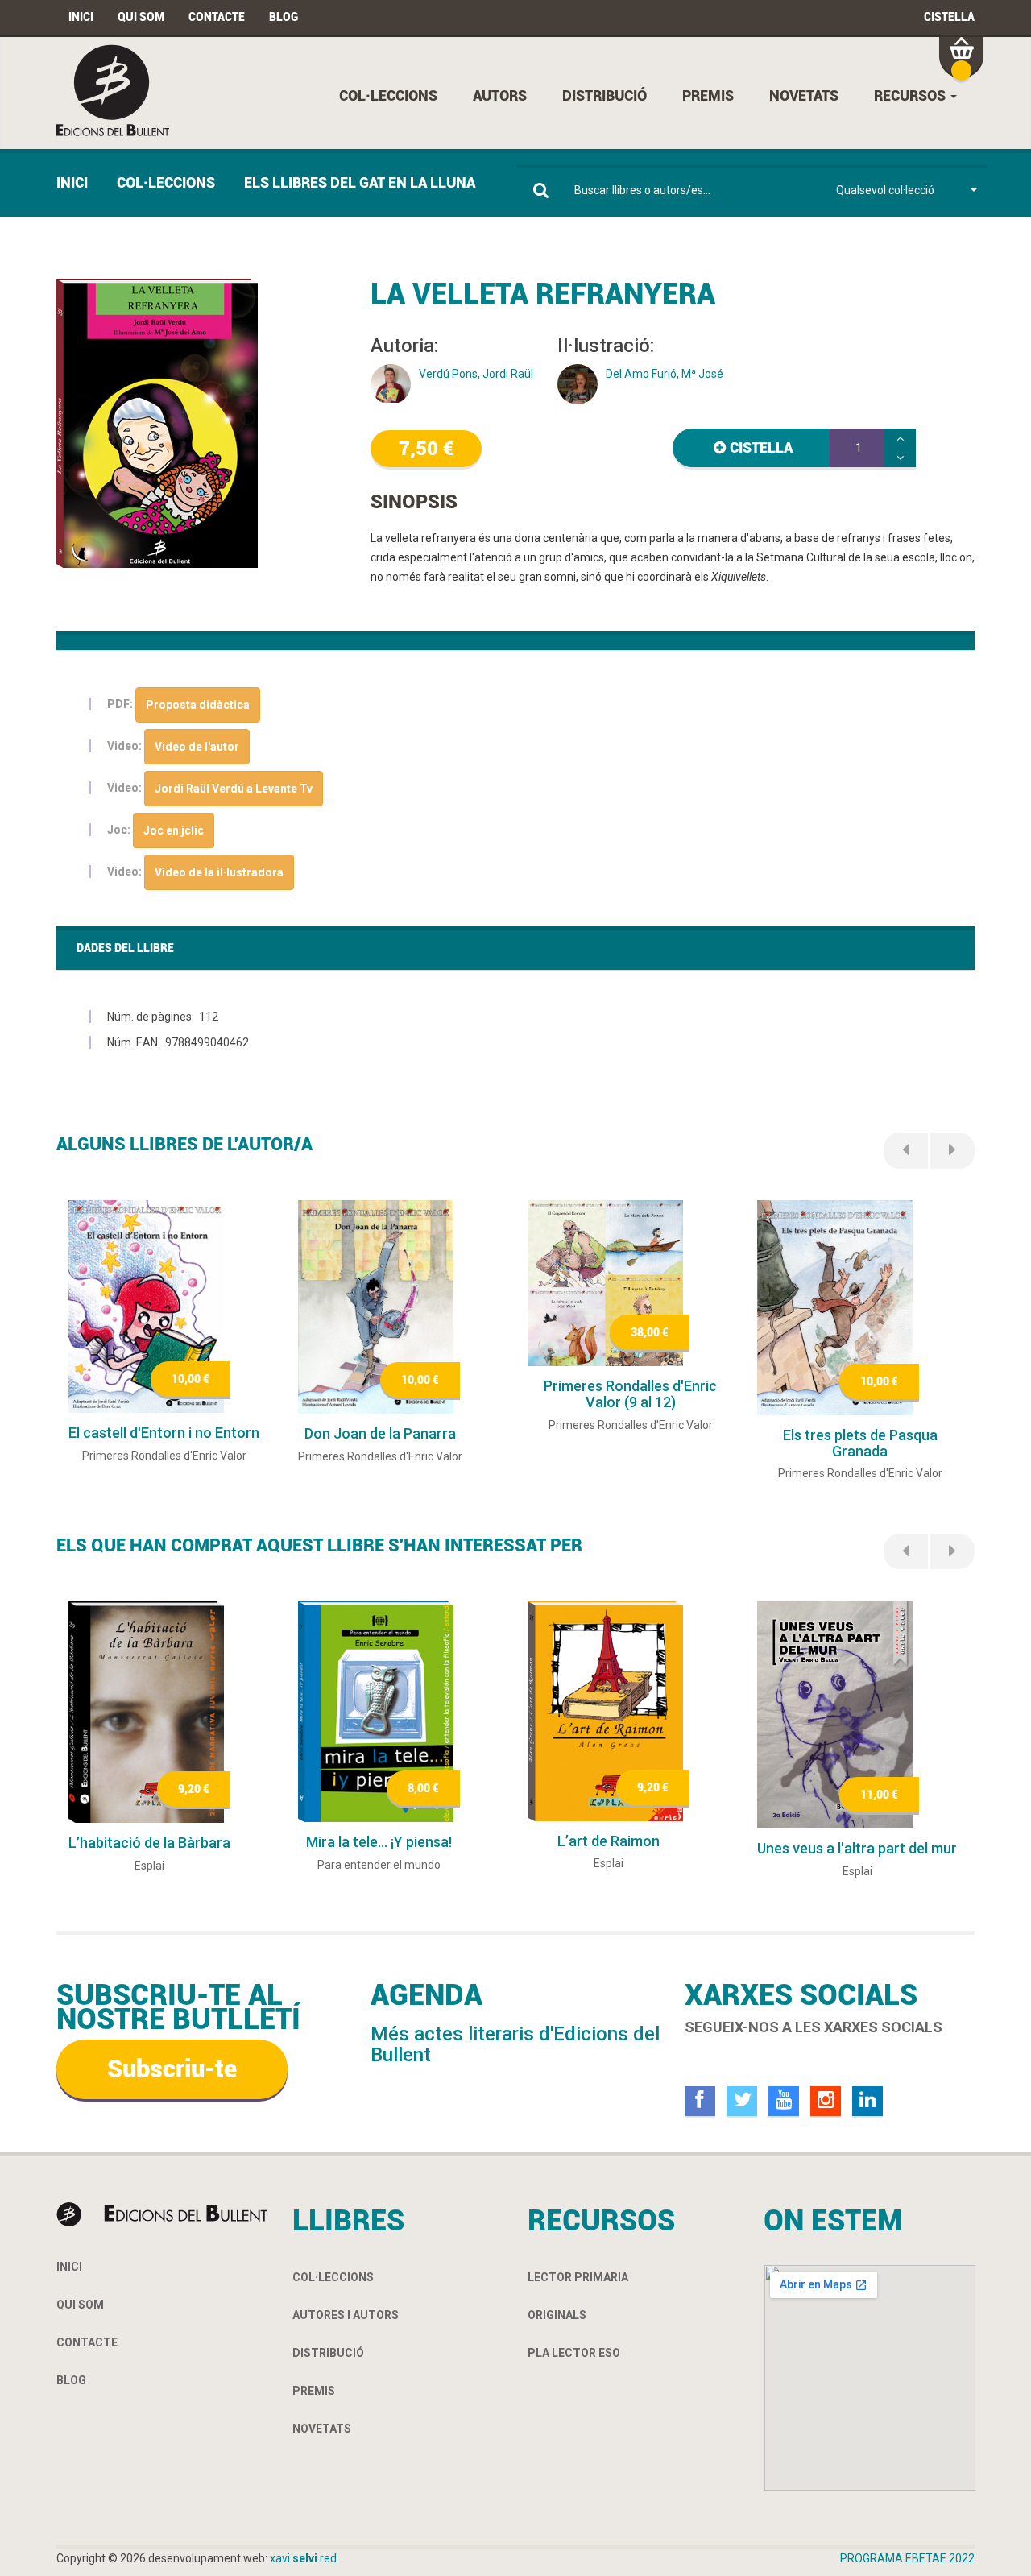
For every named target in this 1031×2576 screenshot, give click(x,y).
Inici (81, 17)
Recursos (911, 95)
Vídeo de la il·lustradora (219, 872)
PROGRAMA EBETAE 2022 (907, 2558)
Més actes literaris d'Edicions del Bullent (515, 2044)
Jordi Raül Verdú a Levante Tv (234, 789)
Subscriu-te (172, 2069)
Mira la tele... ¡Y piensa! (379, 1842)
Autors (500, 95)
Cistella (949, 17)
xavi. (303, 2558)
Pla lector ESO (574, 2353)
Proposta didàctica (198, 705)
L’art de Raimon (609, 1841)
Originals (557, 2315)
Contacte (217, 17)
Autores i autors (346, 2315)
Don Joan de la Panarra (380, 1433)
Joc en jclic (174, 830)
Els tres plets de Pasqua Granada (860, 1443)
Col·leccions (388, 95)
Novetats (804, 95)
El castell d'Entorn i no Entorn (164, 1433)
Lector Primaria (578, 2277)
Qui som (141, 17)
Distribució (605, 95)
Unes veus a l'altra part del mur (857, 1848)
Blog (284, 17)
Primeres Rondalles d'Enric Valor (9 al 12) (630, 1394)
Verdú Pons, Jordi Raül (476, 374)
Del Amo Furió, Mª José (665, 374)
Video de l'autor (197, 747)
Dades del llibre (125, 948)
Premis (708, 95)
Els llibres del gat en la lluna (360, 182)
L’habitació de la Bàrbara (149, 1843)
